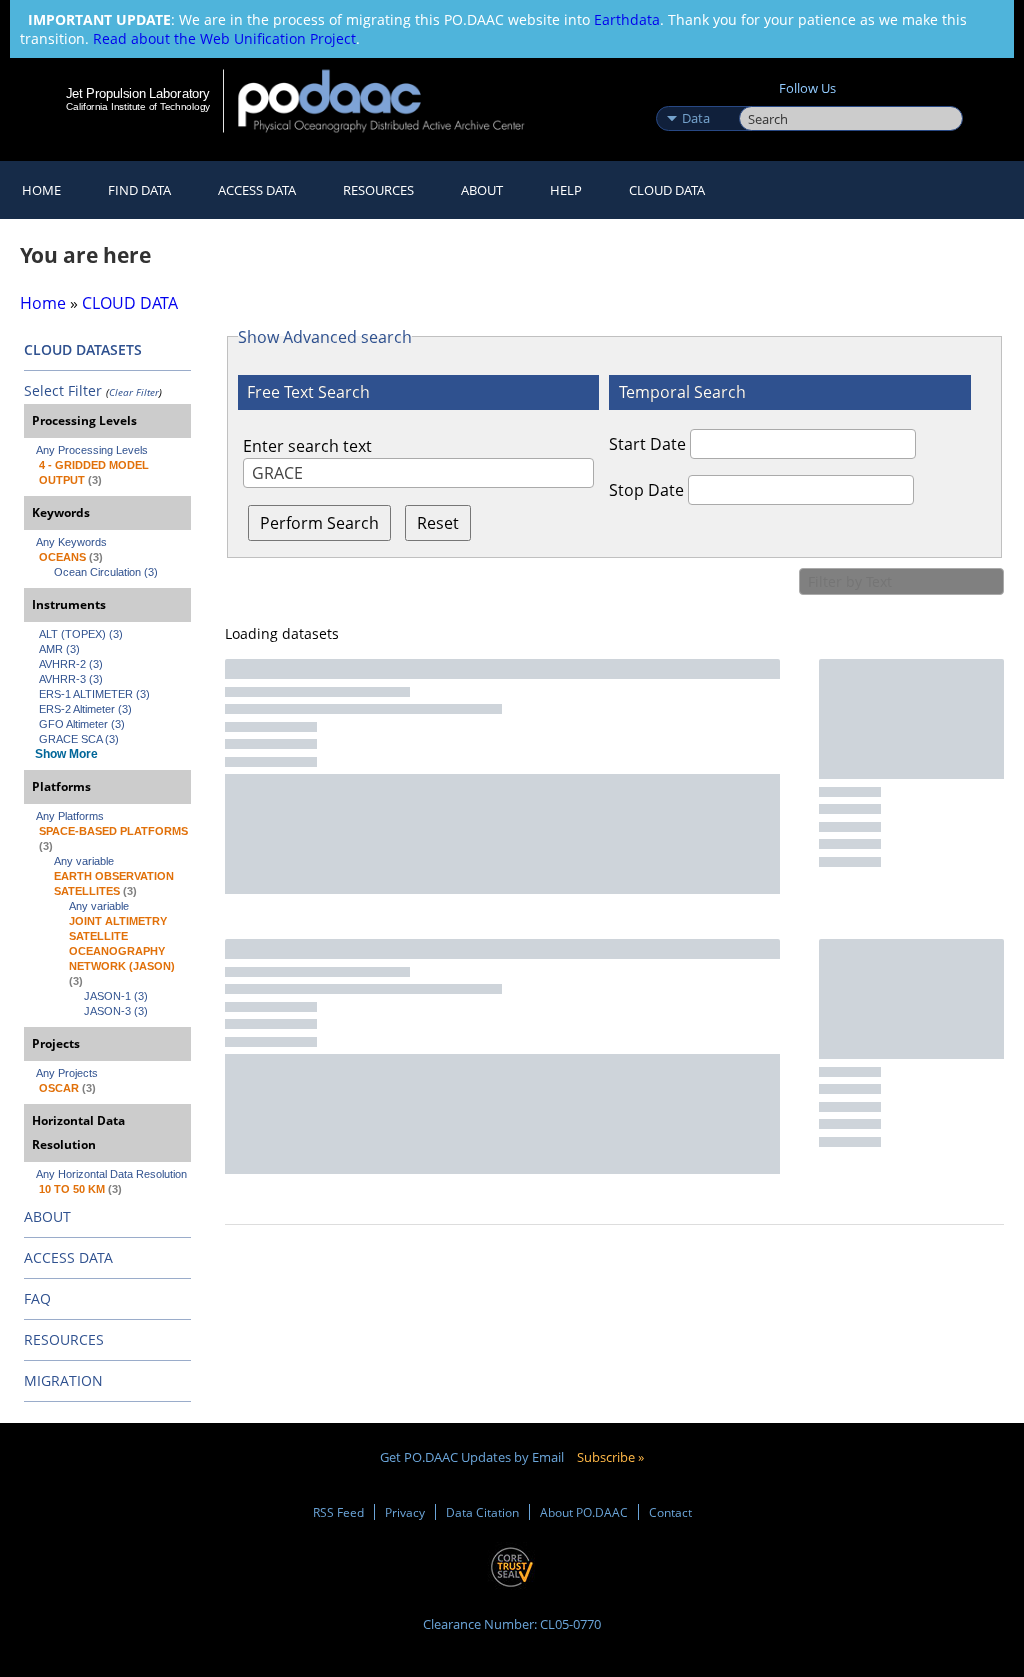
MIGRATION (63, 1380)
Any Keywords (71, 542)
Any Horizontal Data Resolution (111, 1174)
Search (761, 97)
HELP (566, 190)
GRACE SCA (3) (79, 739)
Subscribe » (610, 1457)
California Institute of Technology (138, 106)
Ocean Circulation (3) (106, 572)
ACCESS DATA (68, 1257)
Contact (670, 1512)
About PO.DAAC (584, 1512)
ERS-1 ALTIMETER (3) (94, 694)
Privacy (405, 1512)
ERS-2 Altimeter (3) (85, 709)
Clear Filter (134, 392)
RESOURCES (378, 190)
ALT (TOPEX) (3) (81, 634)
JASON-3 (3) (116, 1011)
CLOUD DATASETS (83, 349)
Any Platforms (70, 816)
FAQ (37, 1298)
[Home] (394, 100)
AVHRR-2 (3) (71, 664)
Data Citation (482, 1512)
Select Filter (63, 390)
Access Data (257, 190)
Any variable (84, 861)
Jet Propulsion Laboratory (138, 93)
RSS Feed (338, 1512)
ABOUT (47, 1216)
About (482, 190)
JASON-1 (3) (116, 996)
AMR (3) (59, 649)
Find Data (139, 190)
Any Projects (67, 1073)
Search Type (695, 97)
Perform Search (319, 523)
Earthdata (627, 19)
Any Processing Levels (92, 450)
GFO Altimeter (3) (82, 724)
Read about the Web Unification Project (224, 38)
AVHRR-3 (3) (71, 679)
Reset (438, 523)
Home (41, 190)
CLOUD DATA (667, 190)
